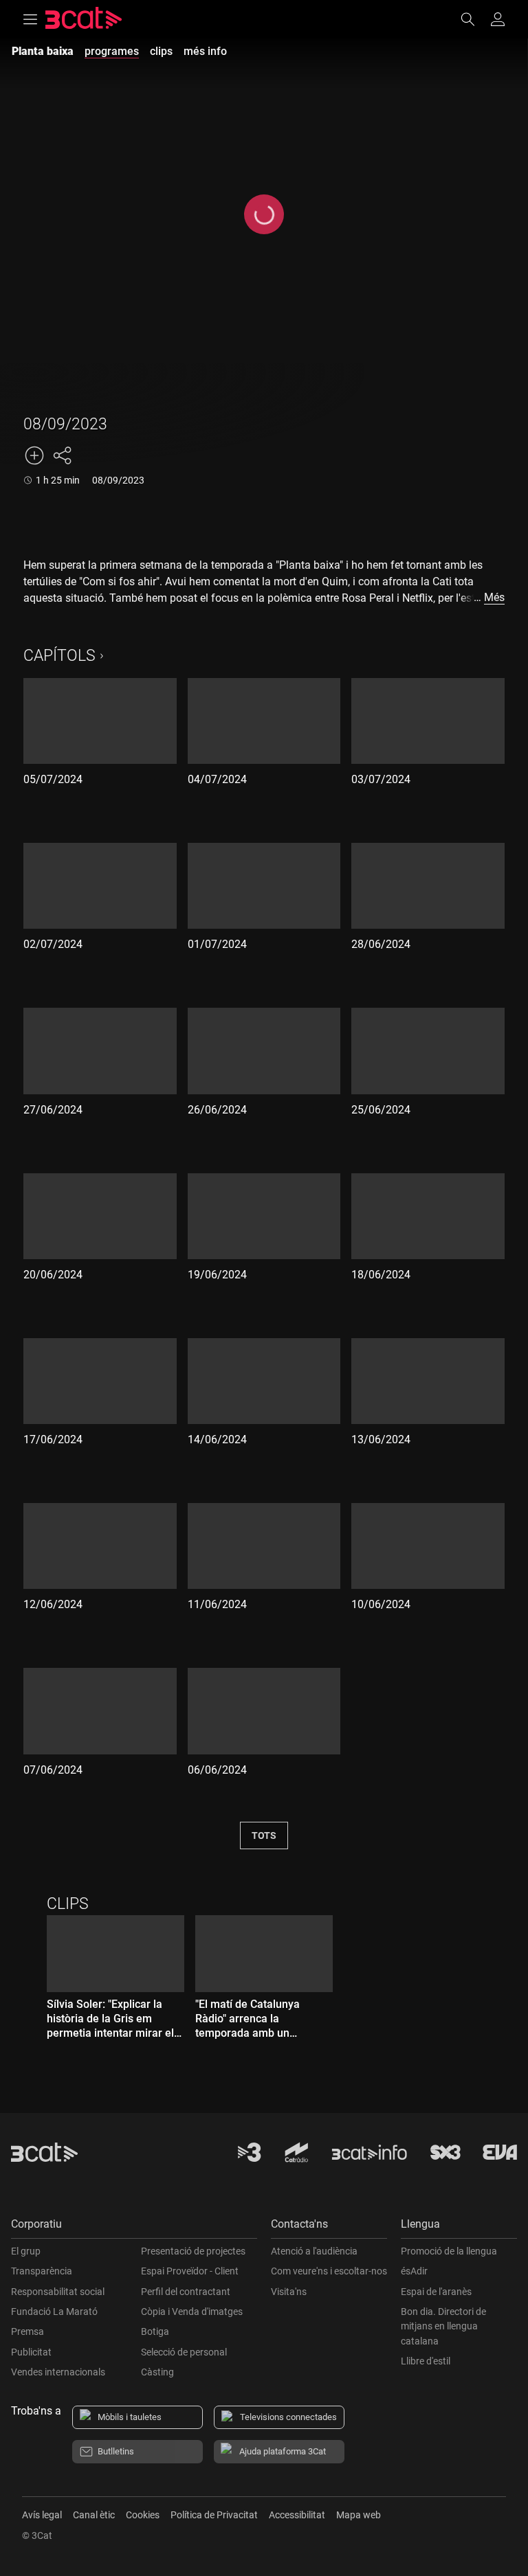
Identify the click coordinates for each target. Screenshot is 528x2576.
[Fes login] (498, 19)
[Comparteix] (62, 455)
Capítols (59, 656)
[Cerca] (474, 19)
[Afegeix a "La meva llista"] (34, 455)
